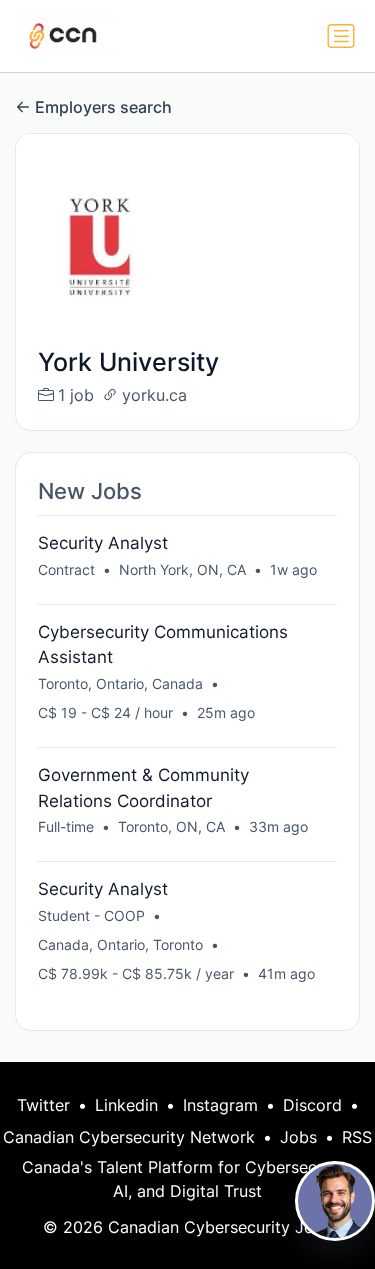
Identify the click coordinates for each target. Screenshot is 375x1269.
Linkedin (126, 1105)
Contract (66, 569)
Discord (312, 1105)
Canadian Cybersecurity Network (129, 1137)
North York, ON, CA (182, 569)
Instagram (220, 1105)
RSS (357, 1137)
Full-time (66, 826)
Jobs (298, 1137)
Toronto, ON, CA (171, 826)
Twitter (43, 1105)
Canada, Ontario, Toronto (120, 944)
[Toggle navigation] (341, 36)
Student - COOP (91, 915)
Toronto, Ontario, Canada (120, 683)
